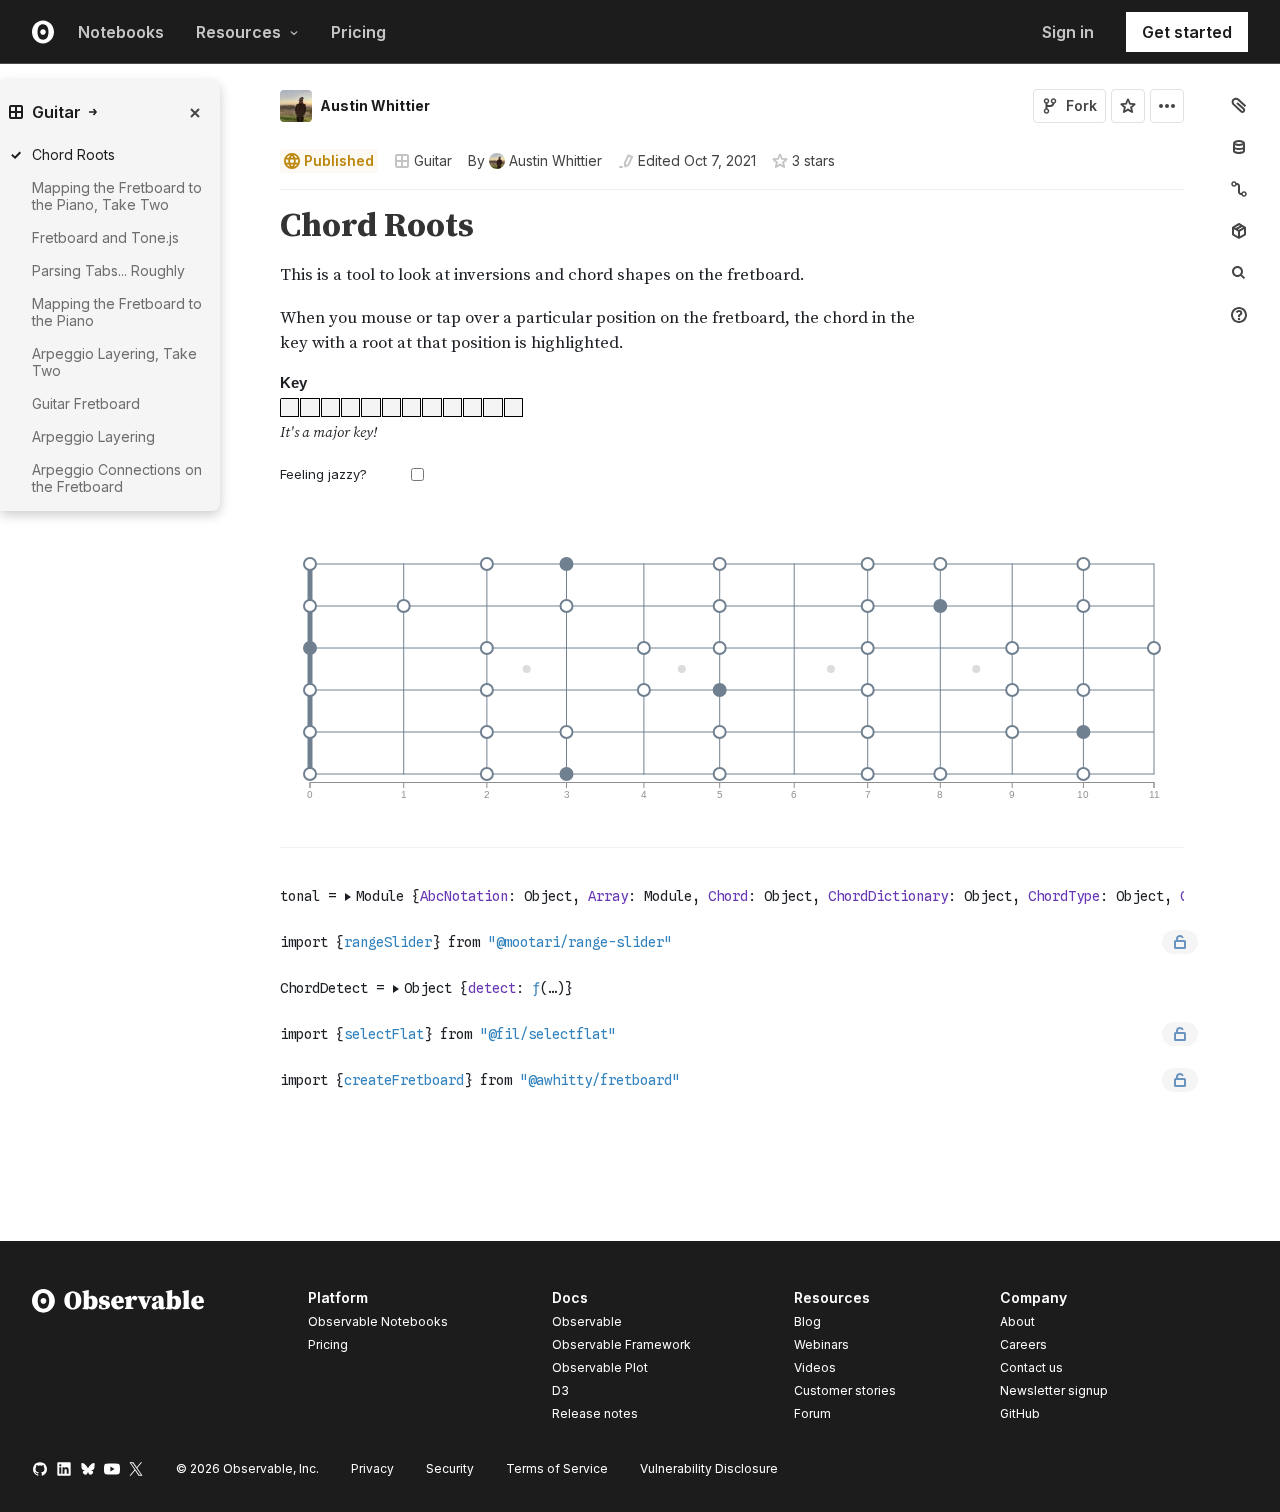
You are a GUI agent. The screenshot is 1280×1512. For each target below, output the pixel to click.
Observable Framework (621, 1344)
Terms (557, 1468)
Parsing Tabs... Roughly (108, 270)
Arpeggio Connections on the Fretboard (117, 478)
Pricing (358, 32)
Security (450, 1468)
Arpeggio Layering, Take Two (114, 362)
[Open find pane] (1239, 273)
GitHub (1020, 1413)
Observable (587, 1321)
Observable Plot (600, 1367)
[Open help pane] (1239, 315)
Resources (238, 32)
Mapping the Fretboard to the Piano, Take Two (117, 196)
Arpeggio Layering (93, 436)
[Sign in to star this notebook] (1128, 106)
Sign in (1068, 32)
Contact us (1031, 1368)
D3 (560, 1390)
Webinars (821, 1344)
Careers (1023, 1344)
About (1017, 1321)
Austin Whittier (375, 105)
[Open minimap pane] (1239, 189)
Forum (812, 1413)
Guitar (433, 160)
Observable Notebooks (378, 1321)
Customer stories (845, 1390)
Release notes (595, 1413)
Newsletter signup (1054, 1391)
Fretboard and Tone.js (105, 237)
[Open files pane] (1239, 105)
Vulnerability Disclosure (709, 1468)
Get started (1187, 32)
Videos (815, 1367)
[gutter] (179, 659)
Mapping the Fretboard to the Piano (117, 312)
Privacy (372, 1468)
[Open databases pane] (1239, 147)
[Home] (118, 1359)
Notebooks (121, 32)
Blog (807, 1321)
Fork (1081, 105)
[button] (256, 198)
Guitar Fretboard (86, 403)
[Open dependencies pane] (1239, 231)
